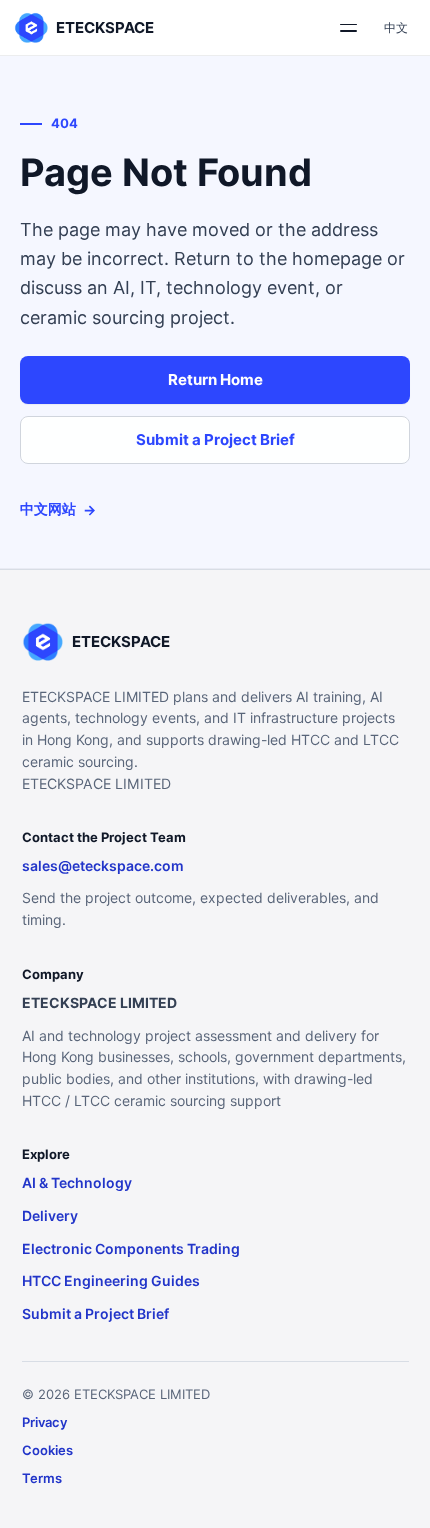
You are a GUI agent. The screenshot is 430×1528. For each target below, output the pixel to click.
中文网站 (58, 509)
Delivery (50, 1215)
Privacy (44, 1422)
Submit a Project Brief (215, 439)
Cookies (47, 1450)
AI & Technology (77, 1182)
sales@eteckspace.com (103, 865)
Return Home (215, 379)
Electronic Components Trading (131, 1248)
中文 (396, 27)
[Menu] (348, 28)
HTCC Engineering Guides (111, 1280)
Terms (42, 1478)
